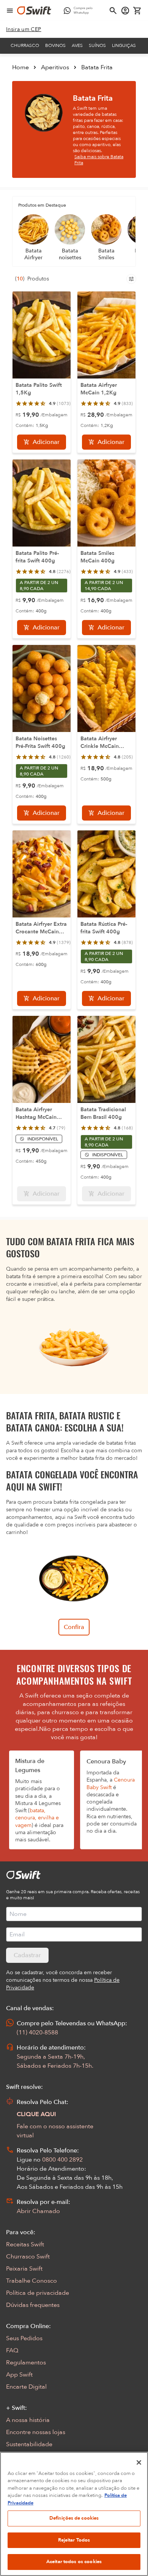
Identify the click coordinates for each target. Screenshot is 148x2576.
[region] (74, 2514)
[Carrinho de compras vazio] (137, 11)
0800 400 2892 (62, 2160)
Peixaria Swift (24, 2269)
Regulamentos (26, 2363)
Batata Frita (97, 67)
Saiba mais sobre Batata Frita (99, 160)
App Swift (19, 2375)
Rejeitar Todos (74, 2540)
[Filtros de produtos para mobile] (131, 279)
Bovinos (55, 45)
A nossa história (28, 2420)
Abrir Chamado (38, 2211)
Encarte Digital (26, 2387)
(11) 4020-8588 (37, 2032)
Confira (74, 1627)
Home (20, 67)
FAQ (12, 2350)
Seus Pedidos (24, 2338)
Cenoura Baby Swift (111, 1783)
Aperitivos (55, 67)
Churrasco (25, 45)
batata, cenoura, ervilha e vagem (37, 1818)
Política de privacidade (38, 2293)
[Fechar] (139, 2462)
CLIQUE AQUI (36, 2114)
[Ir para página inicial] (34, 11)
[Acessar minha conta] (125, 11)
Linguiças (124, 45)
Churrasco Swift (28, 2257)
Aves (77, 45)
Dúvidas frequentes (33, 2305)
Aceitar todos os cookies (74, 2562)
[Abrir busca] (113, 11)
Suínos (97, 45)
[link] (24, 30)
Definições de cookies (74, 2518)
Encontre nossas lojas (36, 2432)
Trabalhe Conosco (31, 2281)
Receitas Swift (25, 2244)
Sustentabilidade (29, 2444)
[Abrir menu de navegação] (10, 11)
